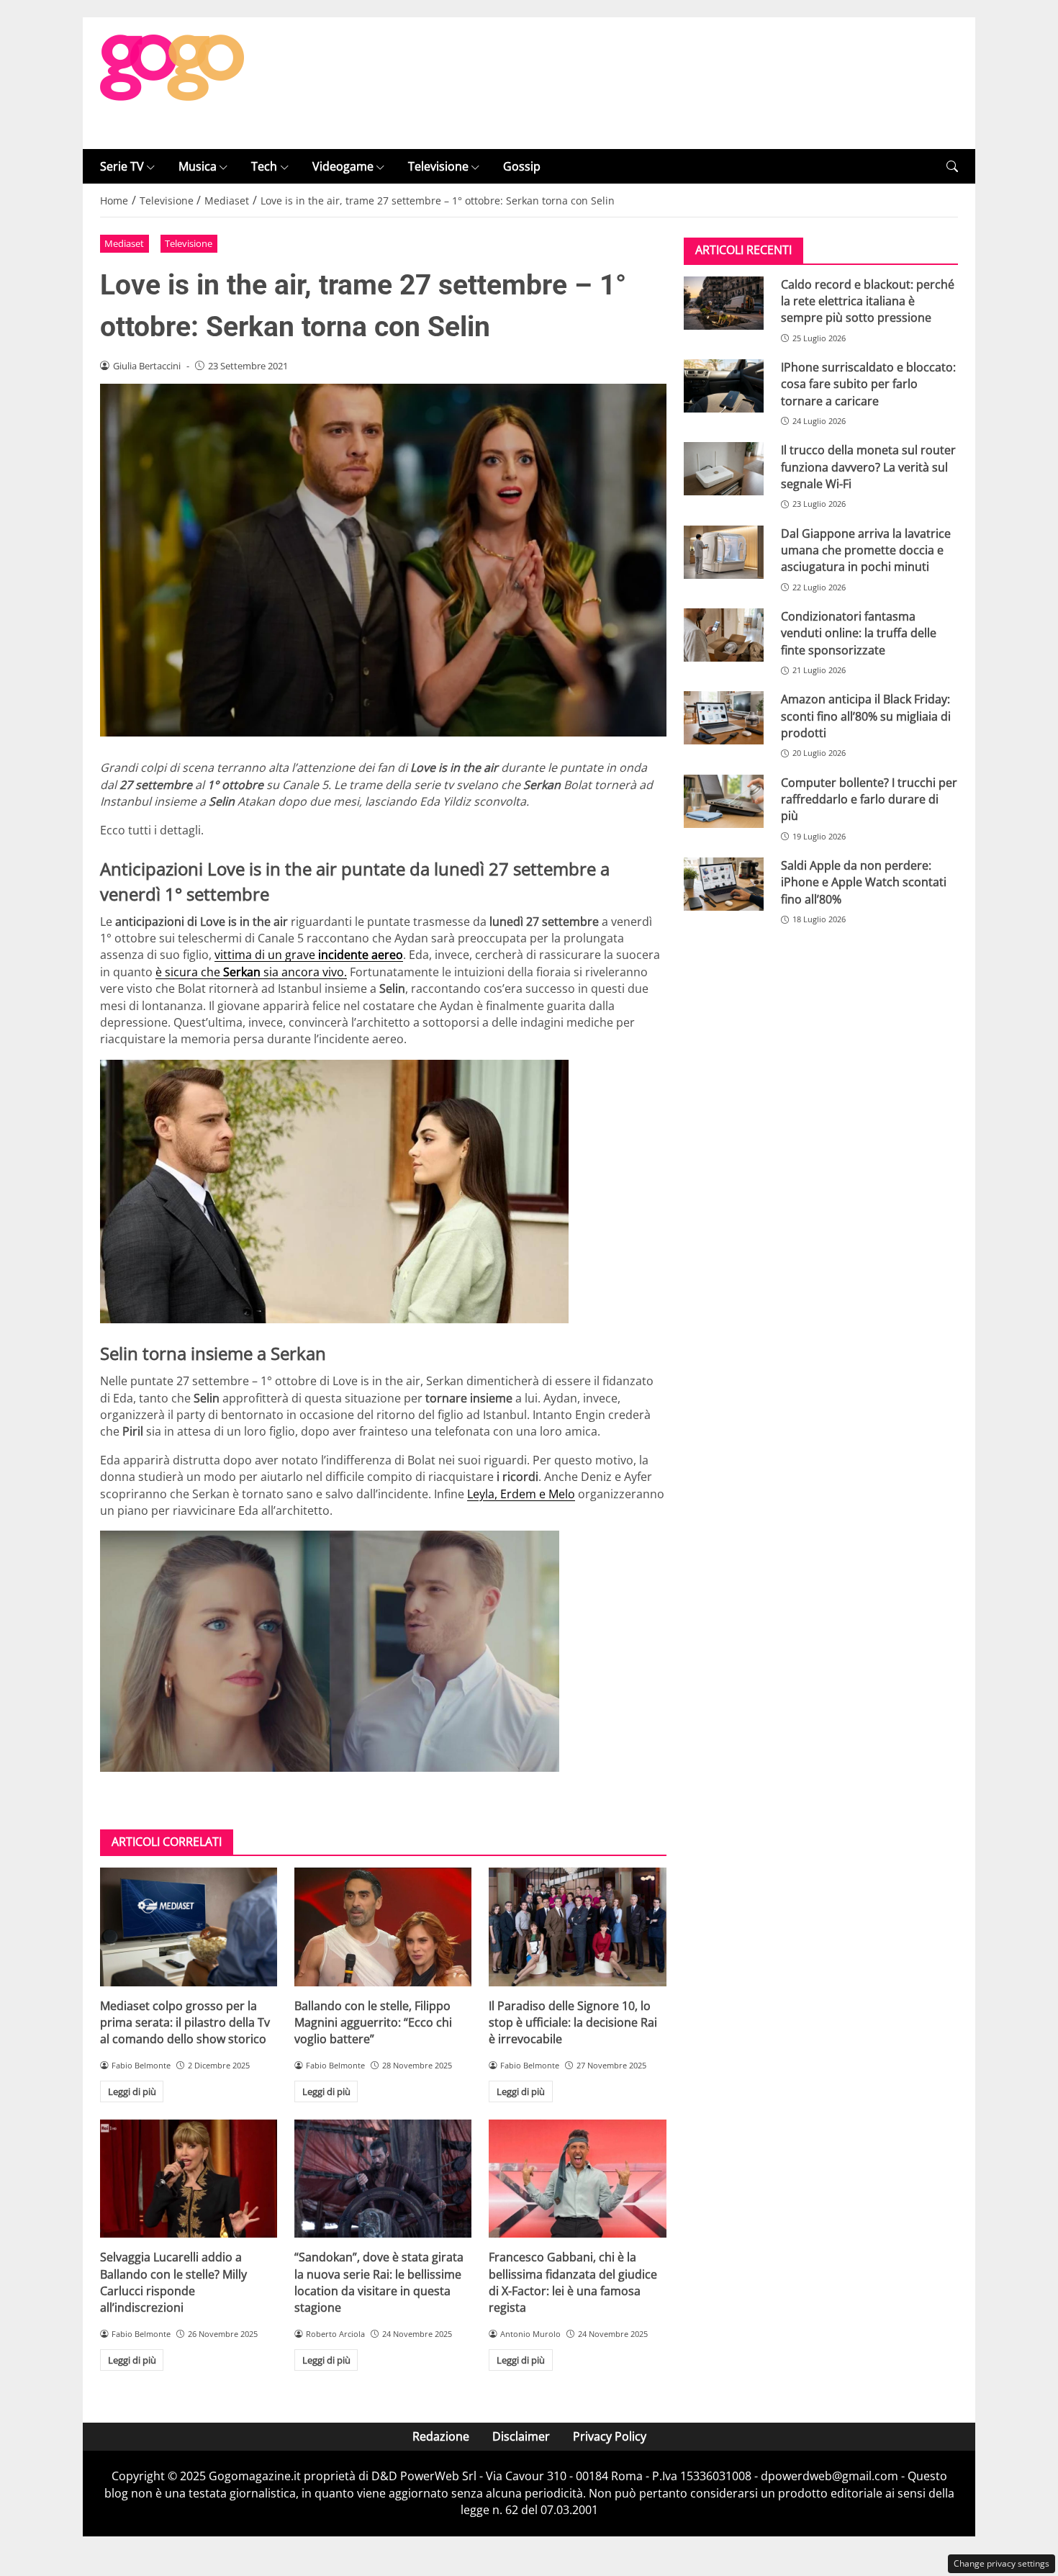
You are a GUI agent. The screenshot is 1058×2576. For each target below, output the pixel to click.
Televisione (438, 166)
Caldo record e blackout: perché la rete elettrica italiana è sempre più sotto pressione (868, 301)
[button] (952, 167)
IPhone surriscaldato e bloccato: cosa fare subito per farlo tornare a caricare (868, 384)
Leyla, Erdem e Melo (521, 1494)
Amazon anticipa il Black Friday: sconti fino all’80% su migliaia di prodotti (866, 716)
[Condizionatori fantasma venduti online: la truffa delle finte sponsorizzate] (724, 635)
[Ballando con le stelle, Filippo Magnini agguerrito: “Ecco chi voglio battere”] (383, 1927)
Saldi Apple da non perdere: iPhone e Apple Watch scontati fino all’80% (864, 882)
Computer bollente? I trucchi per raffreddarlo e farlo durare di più (869, 799)
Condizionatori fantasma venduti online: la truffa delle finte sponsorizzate (859, 633)
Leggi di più (132, 2091)
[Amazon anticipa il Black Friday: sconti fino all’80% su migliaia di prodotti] (724, 718)
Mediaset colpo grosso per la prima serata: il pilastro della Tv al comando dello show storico (185, 2023)
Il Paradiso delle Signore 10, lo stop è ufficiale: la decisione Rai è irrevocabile (573, 2023)
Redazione (441, 2436)
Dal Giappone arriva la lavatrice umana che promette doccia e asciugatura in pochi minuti (866, 550)
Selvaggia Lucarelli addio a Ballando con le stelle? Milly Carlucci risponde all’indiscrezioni (173, 2282)
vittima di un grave (309, 955)
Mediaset (124, 243)
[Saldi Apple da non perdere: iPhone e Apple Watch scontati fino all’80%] (724, 884)
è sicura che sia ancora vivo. (251, 972)
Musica (198, 166)
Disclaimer (521, 2436)
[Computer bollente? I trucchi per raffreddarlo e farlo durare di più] (724, 801)
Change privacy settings (1002, 2563)
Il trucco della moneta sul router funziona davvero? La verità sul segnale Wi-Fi (868, 467)
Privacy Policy (610, 2436)
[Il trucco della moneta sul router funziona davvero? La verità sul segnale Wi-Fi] (724, 469)
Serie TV (122, 166)
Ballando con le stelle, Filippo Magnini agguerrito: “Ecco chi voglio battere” (373, 2023)
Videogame (343, 166)
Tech (264, 166)
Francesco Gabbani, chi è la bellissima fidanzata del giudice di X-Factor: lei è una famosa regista (573, 2282)
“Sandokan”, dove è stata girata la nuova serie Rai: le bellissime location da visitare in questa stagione (379, 2282)
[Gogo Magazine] (172, 82)
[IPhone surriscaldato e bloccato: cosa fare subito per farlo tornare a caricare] (724, 386)
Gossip (522, 166)
